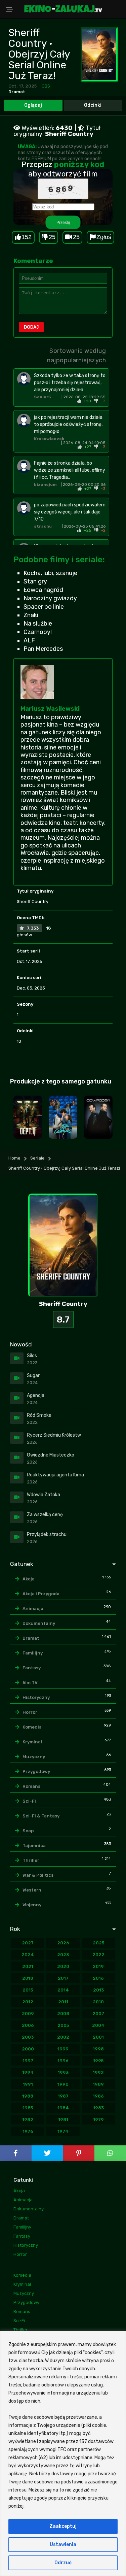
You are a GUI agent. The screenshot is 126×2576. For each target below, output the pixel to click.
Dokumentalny (39, 1623)
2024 (28, 1955)
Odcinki (93, 105)
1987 (63, 2096)
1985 (28, 2108)
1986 (98, 2096)
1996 (63, 2061)
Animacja (33, 1609)
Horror (30, 1712)
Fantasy (32, 1668)
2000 (28, 2049)
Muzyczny (34, 1757)
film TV (30, 1683)
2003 (28, 2037)
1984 (63, 2108)
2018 (28, 1978)
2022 (98, 1955)
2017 (63, 1978)
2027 (28, 1943)
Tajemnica (34, 1846)
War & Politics (38, 1875)
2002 (63, 2037)
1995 (98, 2061)
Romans (31, 1786)
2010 (98, 2002)
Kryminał (32, 1742)
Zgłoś (104, 237)
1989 (98, 2084)
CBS (46, 86)
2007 (98, 2014)
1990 (63, 2084)
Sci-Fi (29, 1801)
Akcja (29, 1579)
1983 (98, 2108)
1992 (98, 2072)
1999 (63, 2049)
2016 (98, 1978)
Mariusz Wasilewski (50, 709)
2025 (98, 1943)
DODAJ (31, 327)
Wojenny (32, 1905)
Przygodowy (36, 1771)
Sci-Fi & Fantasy (41, 1816)
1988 (28, 2096)
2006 (28, 2025)
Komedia (32, 1727)
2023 (63, 1955)
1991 (28, 2084)
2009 (28, 2014)
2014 (63, 1990)
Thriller (31, 1860)
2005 (63, 2025)
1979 (98, 2120)
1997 (28, 2061)
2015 (28, 1990)
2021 (28, 1966)
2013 (98, 1990)
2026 (63, 1943)
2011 (63, 2002)
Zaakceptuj (63, 2526)
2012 (28, 2002)
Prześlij (63, 222)
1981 (63, 2120)
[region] (63, 2453)
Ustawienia (63, 2545)
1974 (63, 2131)
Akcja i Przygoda (41, 1594)
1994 (28, 2072)
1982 (28, 2120)
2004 (98, 2025)
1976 (28, 2131)
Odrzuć (63, 2563)
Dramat (17, 92)
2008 (63, 2014)
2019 (98, 1966)
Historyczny (36, 1697)
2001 (98, 2037)
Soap (28, 1831)
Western (32, 1890)
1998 (98, 2049)
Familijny (33, 1653)
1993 (63, 2072)
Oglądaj (33, 105)
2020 (63, 1966)
